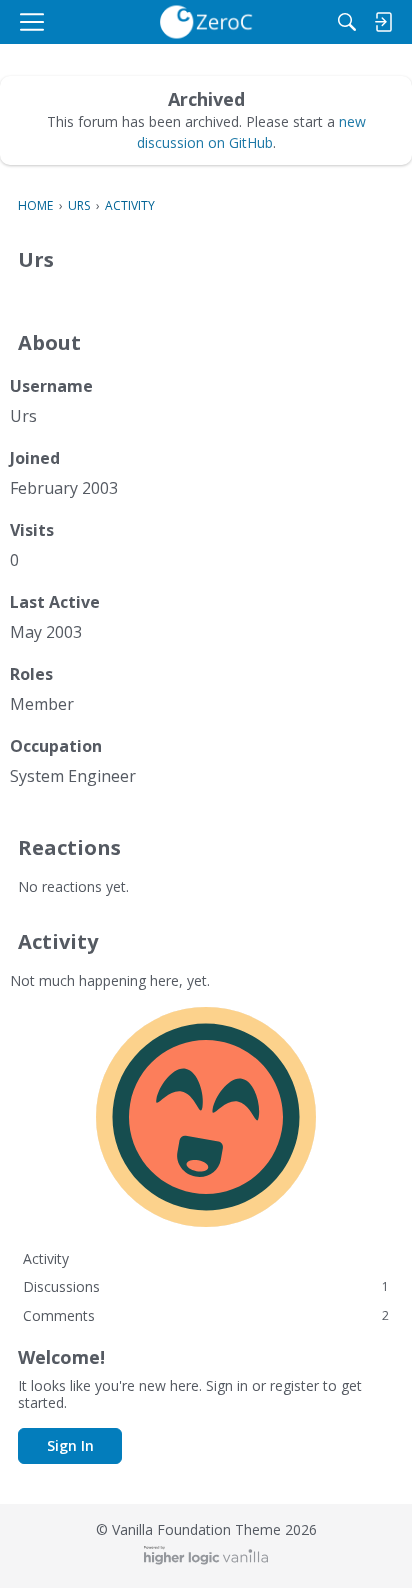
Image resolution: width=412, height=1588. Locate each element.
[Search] (347, 22)
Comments (206, 1315)
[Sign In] (383, 22)
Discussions (206, 1286)
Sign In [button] (70, 1445)
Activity (46, 1258)
